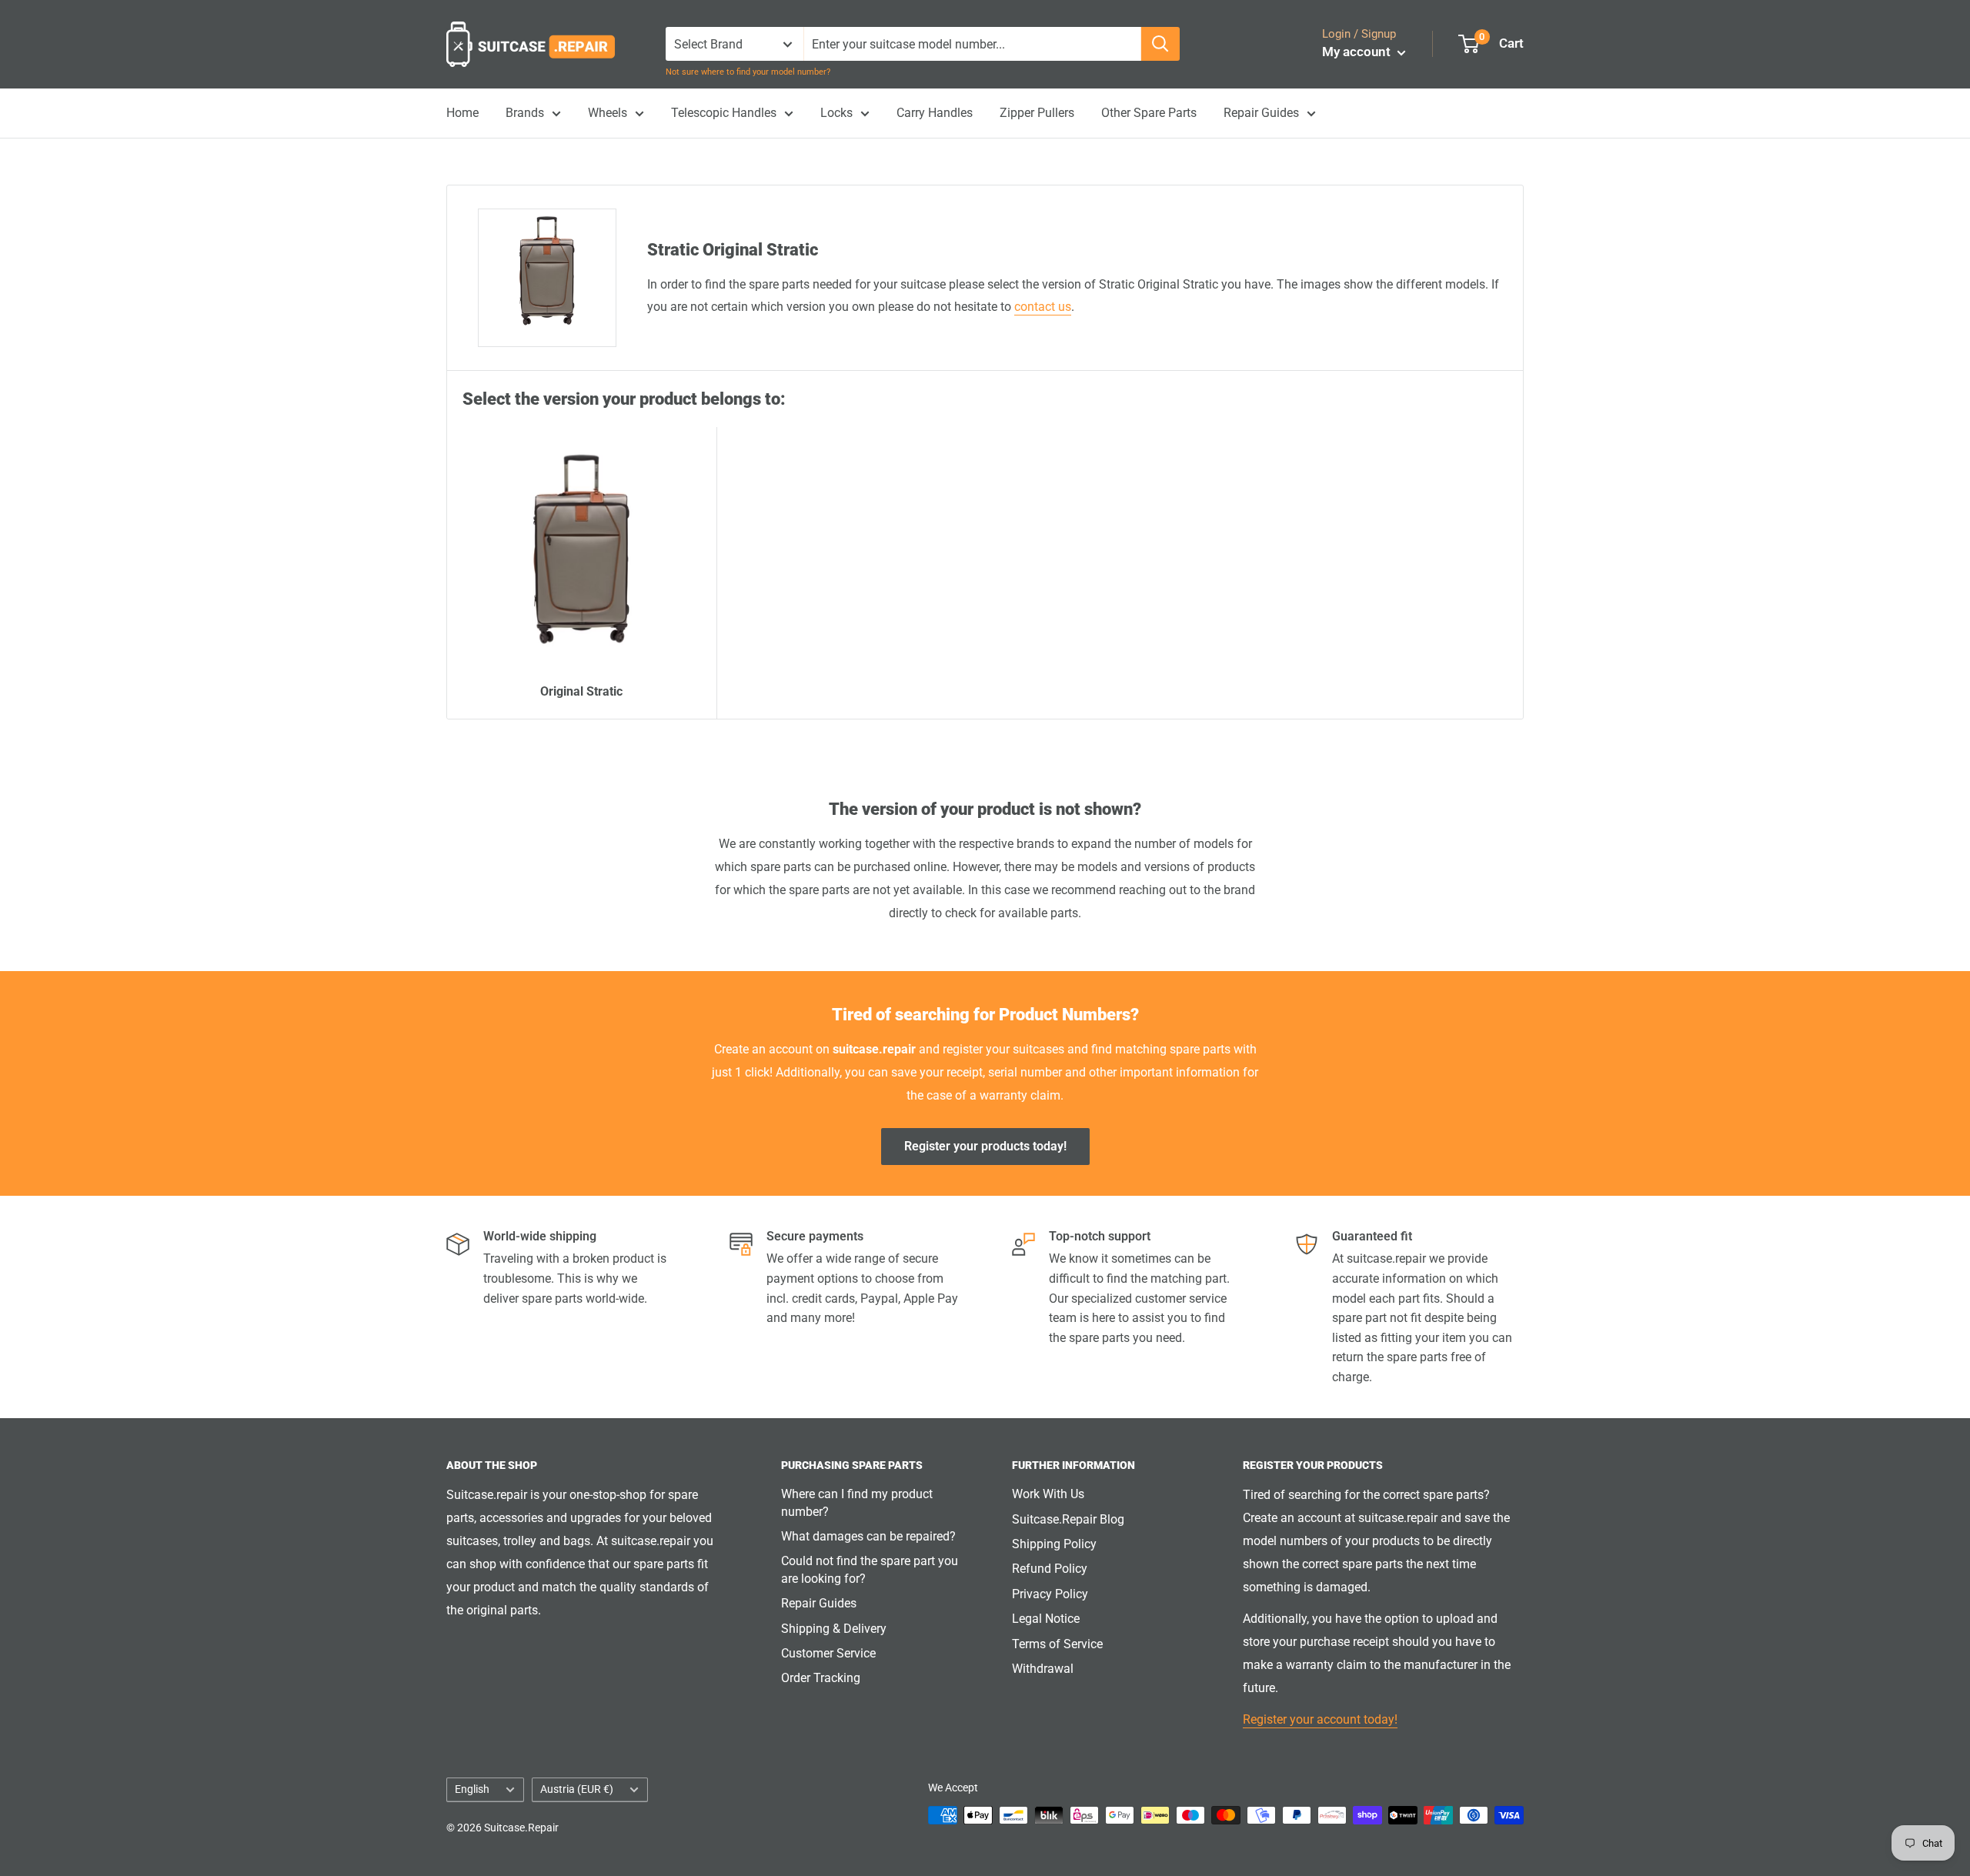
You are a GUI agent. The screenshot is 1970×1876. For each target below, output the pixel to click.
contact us (1043, 307)
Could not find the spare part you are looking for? (870, 1569)
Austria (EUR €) (577, 1789)
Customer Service (828, 1653)
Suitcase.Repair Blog (1068, 1519)
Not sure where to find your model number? (748, 72)
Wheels (608, 113)
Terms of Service (1057, 1644)
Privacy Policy (1050, 1594)
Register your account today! (1320, 1719)
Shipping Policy (1054, 1544)
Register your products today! (985, 1146)
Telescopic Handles (724, 113)
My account (1358, 52)
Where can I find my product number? (857, 1502)
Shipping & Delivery (834, 1629)
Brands (525, 113)
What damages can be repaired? (868, 1536)
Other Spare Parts (1149, 113)
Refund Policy (1050, 1569)
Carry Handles (935, 113)
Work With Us (1048, 1494)
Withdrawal (1043, 1669)
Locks (836, 113)
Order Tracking (821, 1678)
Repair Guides (1261, 113)
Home (462, 113)
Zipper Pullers (1037, 113)
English (472, 1789)
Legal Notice (1046, 1619)
